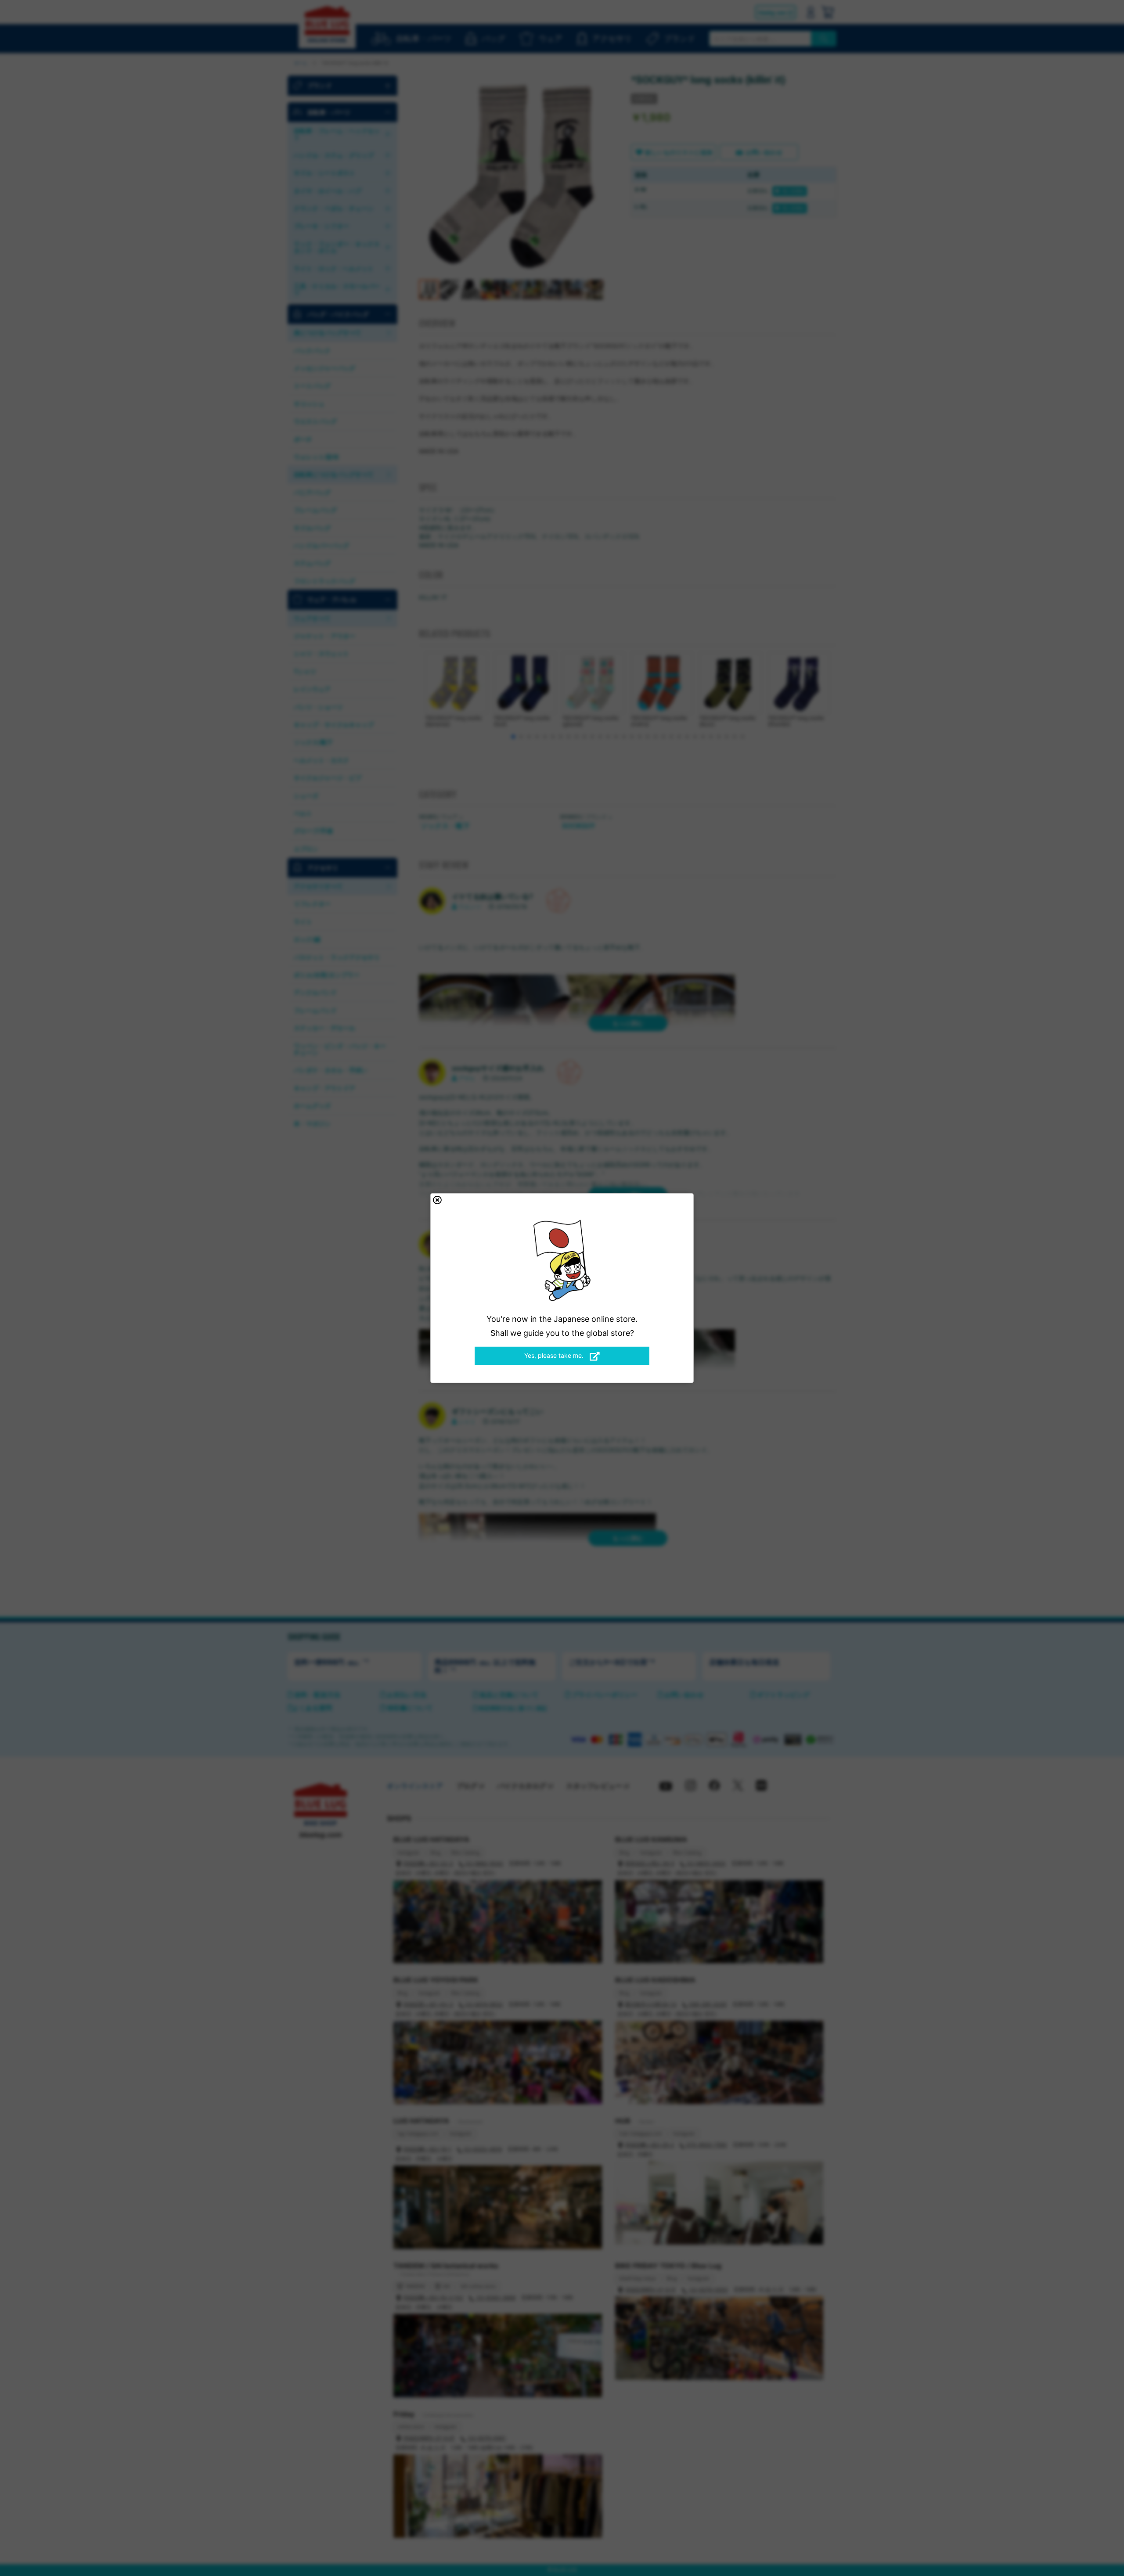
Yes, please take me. (555, 1355)
